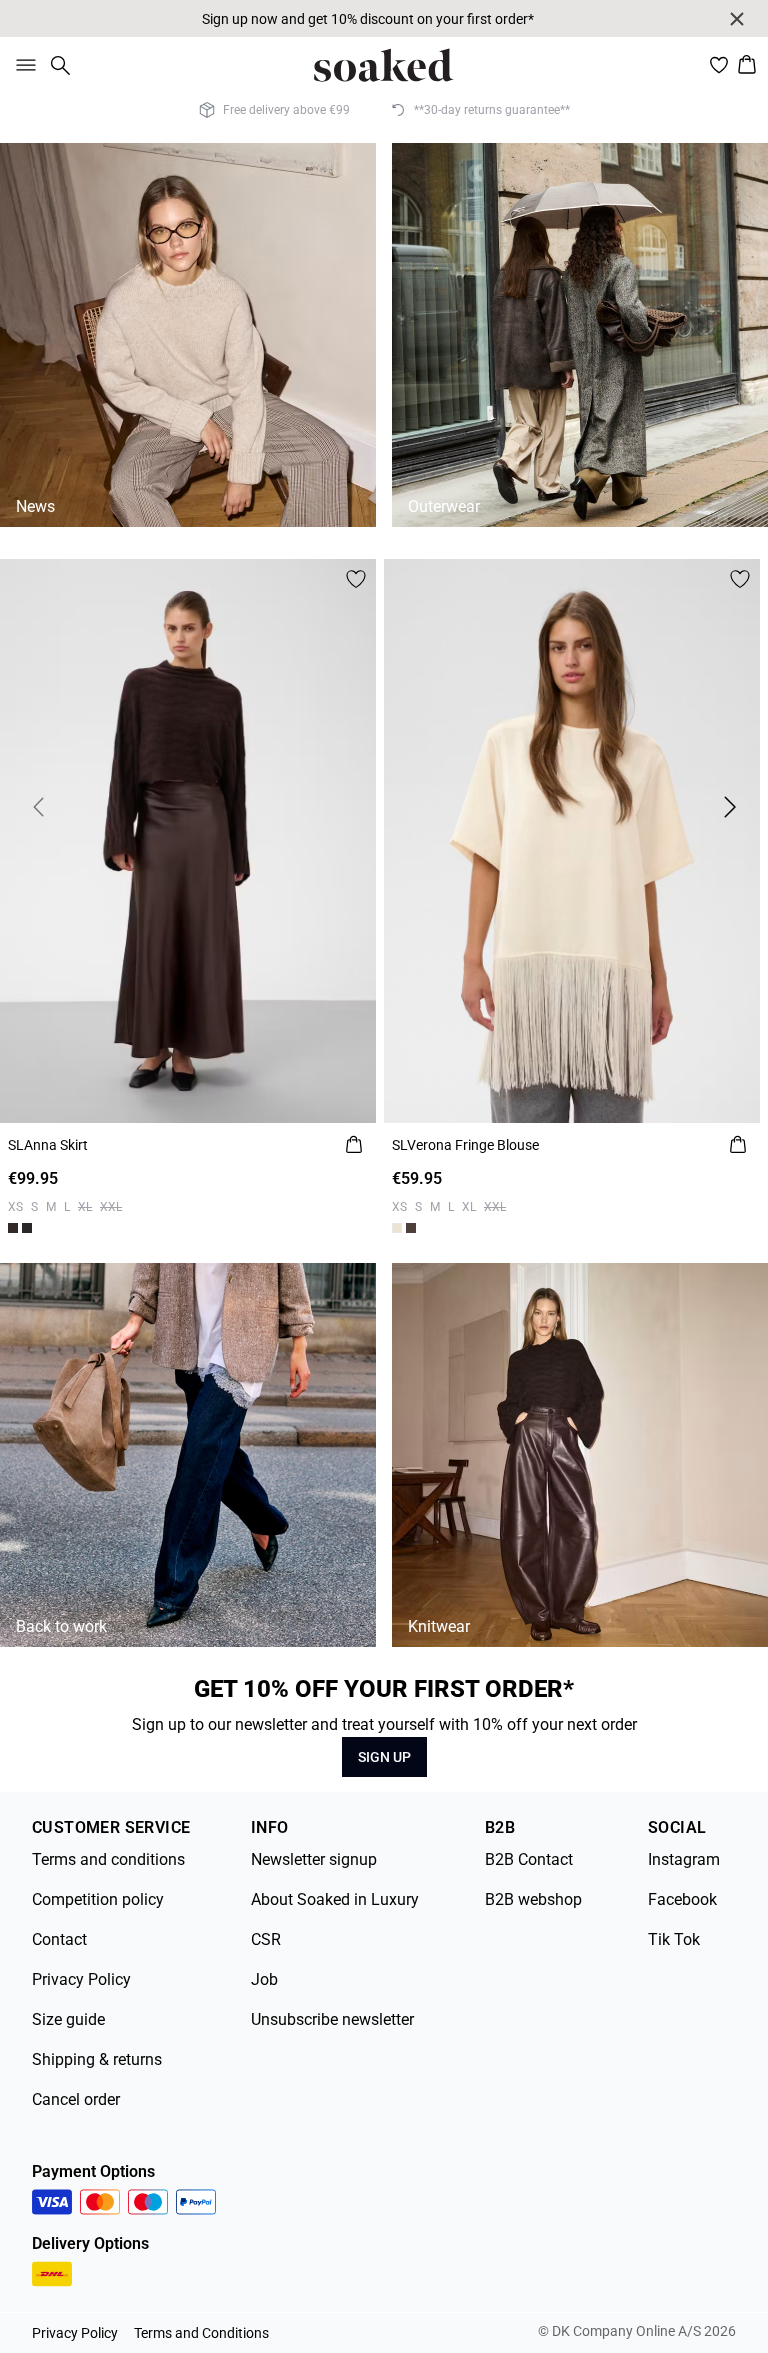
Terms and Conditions (201, 2333)
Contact (59, 1939)
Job (264, 1979)
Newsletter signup (314, 1859)
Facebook (682, 1899)
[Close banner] (737, 19)
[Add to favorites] (356, 579)
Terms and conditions (108, 1859)
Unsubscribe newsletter (332, 2019)
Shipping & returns (97, 2059)
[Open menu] (22, 65)
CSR (266, 1939)
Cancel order (76, 2099)
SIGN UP (384, 1757)
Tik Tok (674, 1939)
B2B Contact (529, 1859)
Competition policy (98, 1899)
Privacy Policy (81, 1979)
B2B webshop (533, 1899)
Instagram (684, 1859)
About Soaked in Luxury (335, 1899)
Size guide (68, 2019)
